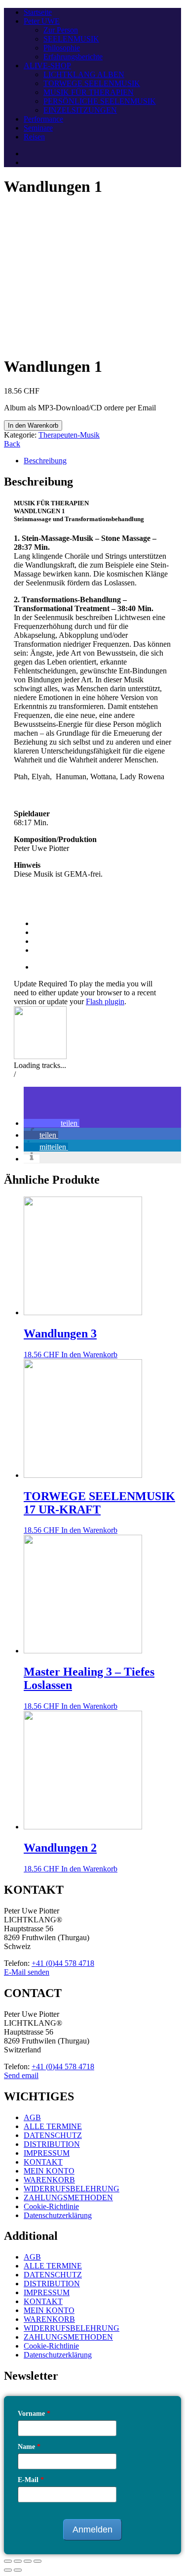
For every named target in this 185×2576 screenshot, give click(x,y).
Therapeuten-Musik (69, 435)
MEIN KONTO (49, 2171)
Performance (43, 119)
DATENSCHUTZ (53, 2135)
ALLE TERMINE (53, 2126)
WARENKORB (49, 2180)
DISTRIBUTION (52, 2144)
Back (12, 444)
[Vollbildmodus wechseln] (28, 2561)
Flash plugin (105, 1001)
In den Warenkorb (33, 425)
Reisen (34, 137)
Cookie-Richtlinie (51, 2206)
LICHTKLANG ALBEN (84, 74)
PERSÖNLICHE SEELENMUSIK (100, 101)
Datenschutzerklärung (58, 2215)
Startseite (38, 12)
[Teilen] (18, 2561)
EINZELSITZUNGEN (80, 110)
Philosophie (62, 48)
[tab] (102, 461)
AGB (32, 2117)
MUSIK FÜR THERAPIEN (89, 92)
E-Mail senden (27, 1972)
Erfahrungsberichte (73, 57)
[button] (52, 1123)
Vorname (34, 2414)
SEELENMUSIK (71, 39)
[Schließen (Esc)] (8, 2561)
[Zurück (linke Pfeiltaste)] (8, 2570)
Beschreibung (45, 461)
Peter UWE (42, 21)
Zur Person (61, 30)
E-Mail (31, 2480)
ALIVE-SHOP (47, 66)
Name (29, 2447)
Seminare (38, 128)
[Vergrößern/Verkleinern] (37, 2561)
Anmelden (92, 2530)
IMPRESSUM (47, 2153)
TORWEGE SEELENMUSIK (92, 83)
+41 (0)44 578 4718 (63, 1963)
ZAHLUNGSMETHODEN (68, 2198)
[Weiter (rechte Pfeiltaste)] (18, 2570)
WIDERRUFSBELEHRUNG (72, 2189)
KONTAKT (43, 2162)
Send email (21, 2075)
